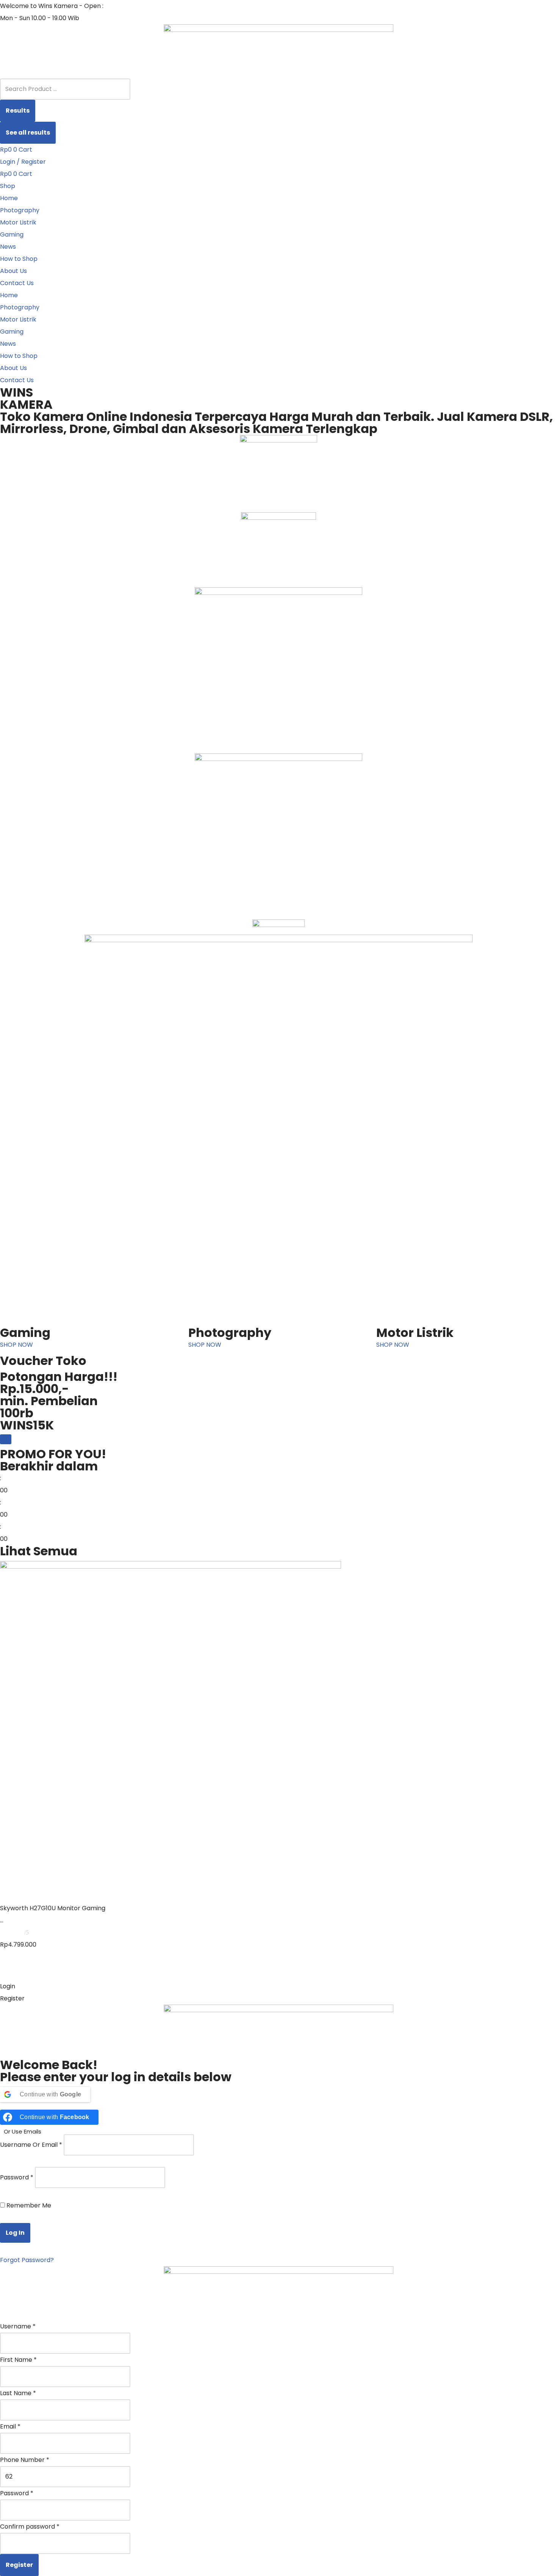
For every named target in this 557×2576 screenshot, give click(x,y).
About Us (13, 271)
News (8, 247)
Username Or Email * (31, 2145)
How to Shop (19, 259)
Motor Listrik (18, 222)
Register (19, 2565)
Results (18, 111)
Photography (20, 210)
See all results (28, 133)
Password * (17, 2177)
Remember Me (28, 2205)
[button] (278, 1986)
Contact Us (17, 283)
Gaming (12, 235)
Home (9, 198)
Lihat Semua (39, 1551)
